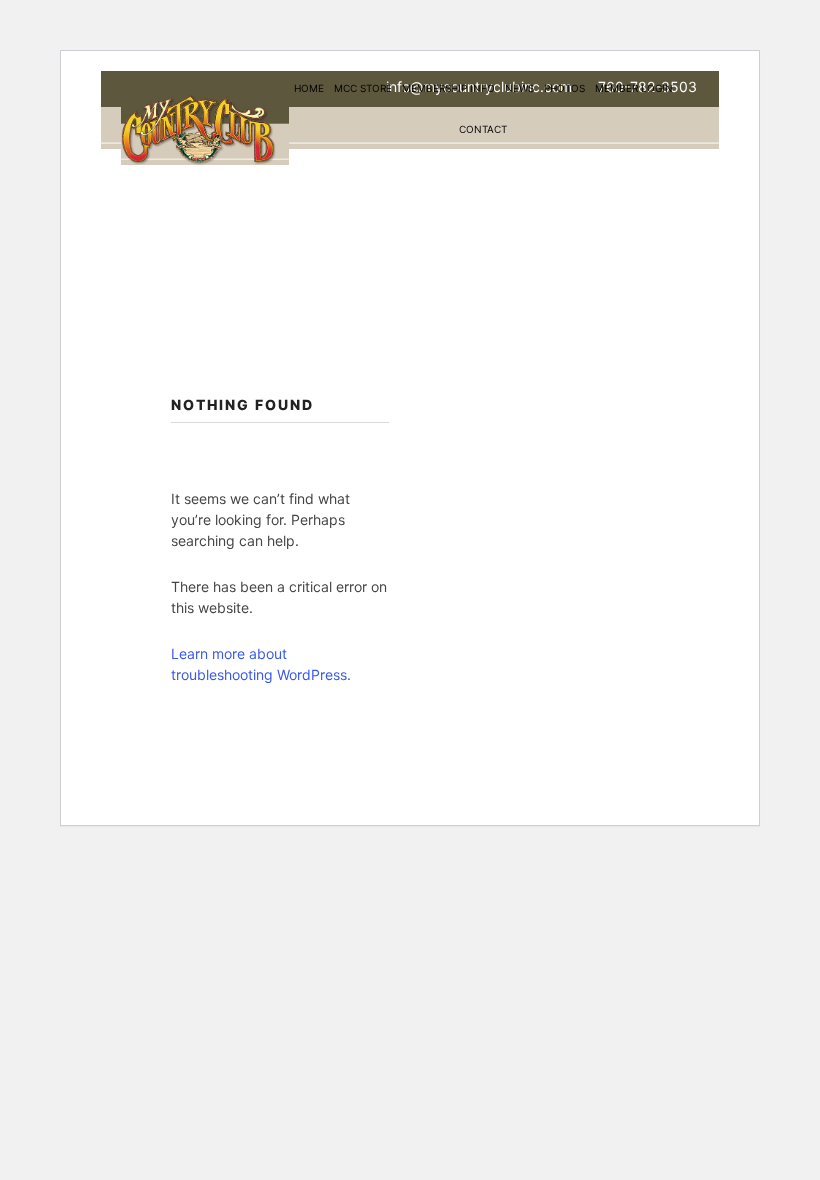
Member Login (634, 88)
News (519, 88)
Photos (564, 88)
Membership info (448, 88)
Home (309, 88)
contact (483, 129)
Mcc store (363, 88)
